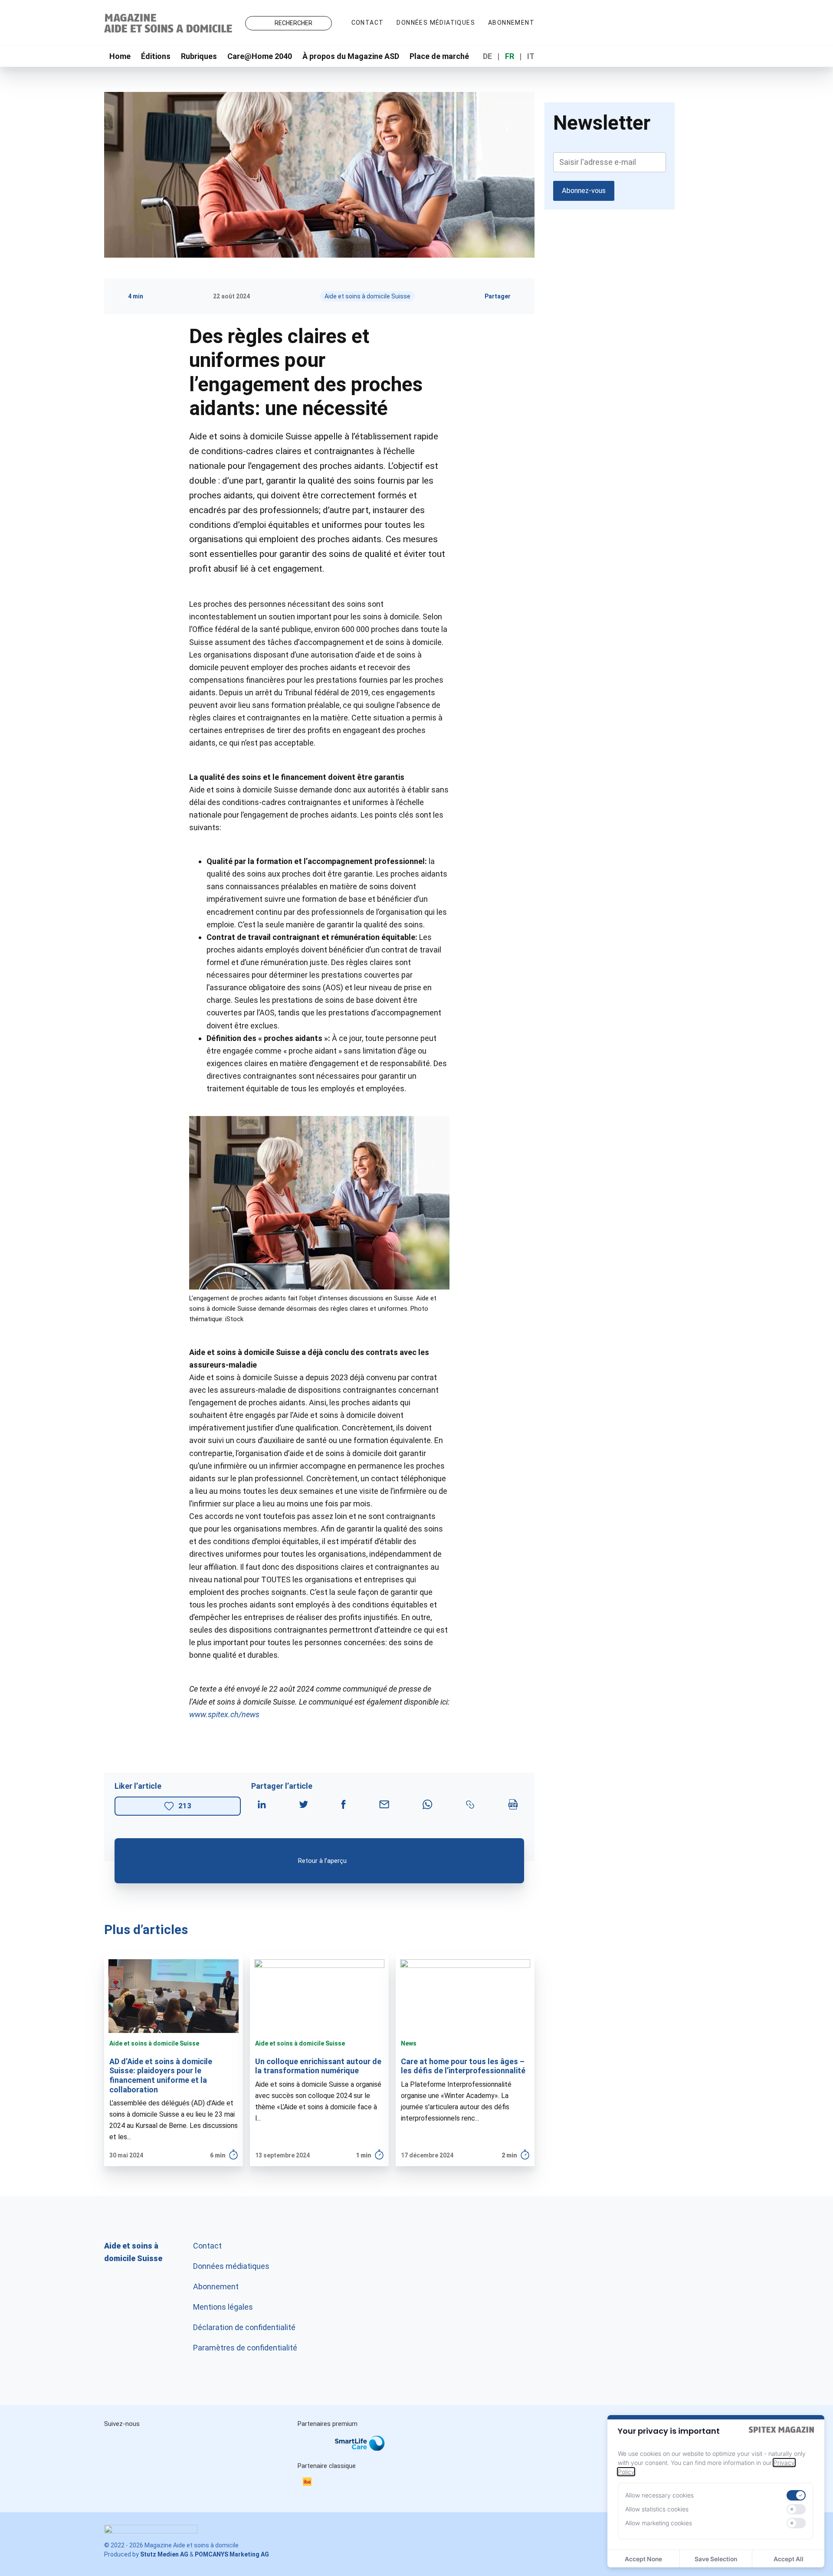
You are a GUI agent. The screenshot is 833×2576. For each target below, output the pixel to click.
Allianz (309, 2452)
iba (312, 2483)
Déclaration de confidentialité (244, 2327)
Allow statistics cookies (657, 2509)
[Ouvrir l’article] (174, 2061)
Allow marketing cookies (659, 2523)
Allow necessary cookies (659, 2495)
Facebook (192, 2443)
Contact (368, 23)
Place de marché (439, 56)
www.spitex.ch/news (224, 1714)
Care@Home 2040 (260, 56)
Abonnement (511, 23)
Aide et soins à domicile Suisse (367, 296)
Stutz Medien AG (164, 2554)
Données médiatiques (436, 23)
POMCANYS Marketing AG (232, 2554)
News (409, 2043)
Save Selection (716, 2559)
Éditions (156, 56)
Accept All (789, 2559)
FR (510, 56)
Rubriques (199, 56)
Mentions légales (223, 2307)
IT (531, 56)
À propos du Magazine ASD (351, 56)
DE (487, 56)
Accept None (643, 2559)
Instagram (119, 2443)
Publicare (416, 2452)
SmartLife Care (367, 2445)
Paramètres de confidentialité (245, 2348)
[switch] (796, 2495)
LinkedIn (155, 2443)
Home (120, 56)
